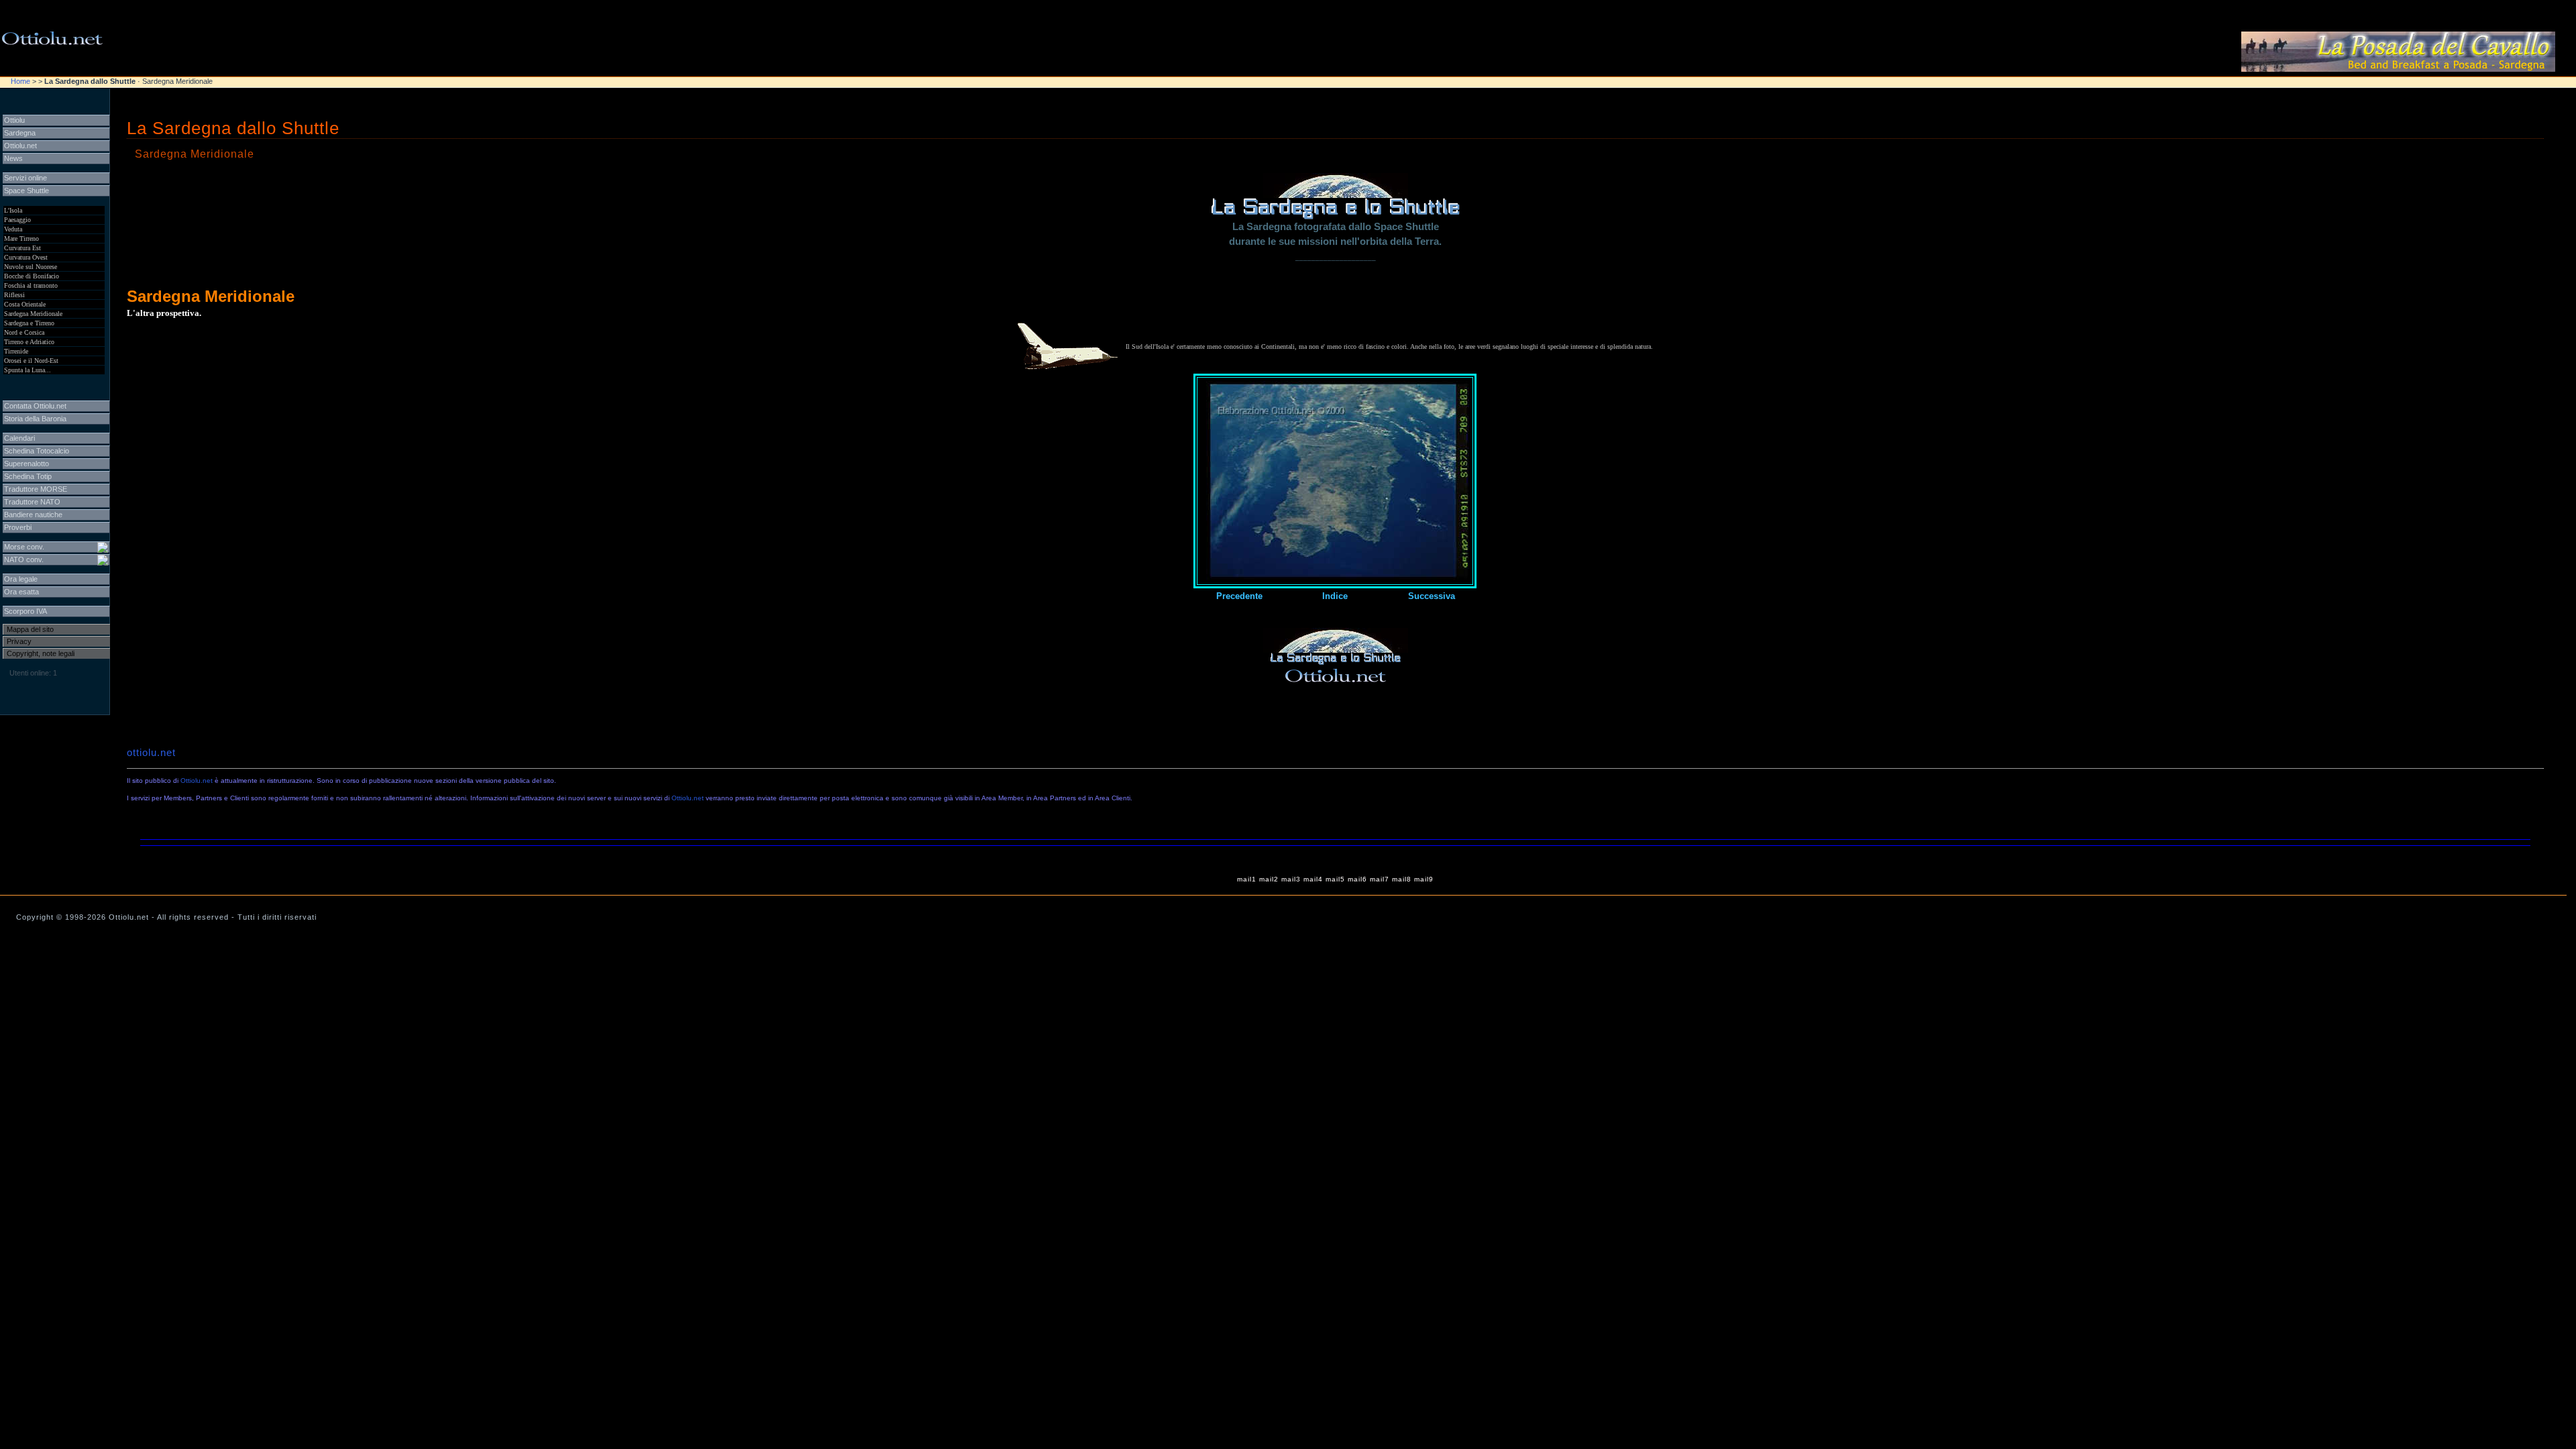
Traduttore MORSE (36, 489)
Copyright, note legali (41, 653)
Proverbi (18, 527)
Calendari (19, 438)
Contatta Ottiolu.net (35, 406)
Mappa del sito (30, 629)
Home (20, 81)
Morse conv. (24, 547)
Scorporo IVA (25, 611)
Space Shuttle (26, 191)
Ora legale (21, 579)
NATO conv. (24, 559)
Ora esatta (21, 592)
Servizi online (25, 178)
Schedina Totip (28, 476)
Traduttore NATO (32, 502)
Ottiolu (14, 120)
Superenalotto (26, 464)
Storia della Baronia (35, 419)
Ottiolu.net (197, 781)
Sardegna (20, 133)
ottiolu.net (151, 753)
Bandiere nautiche (33, 515)
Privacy (19, 641)
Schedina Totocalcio (37, 451)
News (13, 158)
